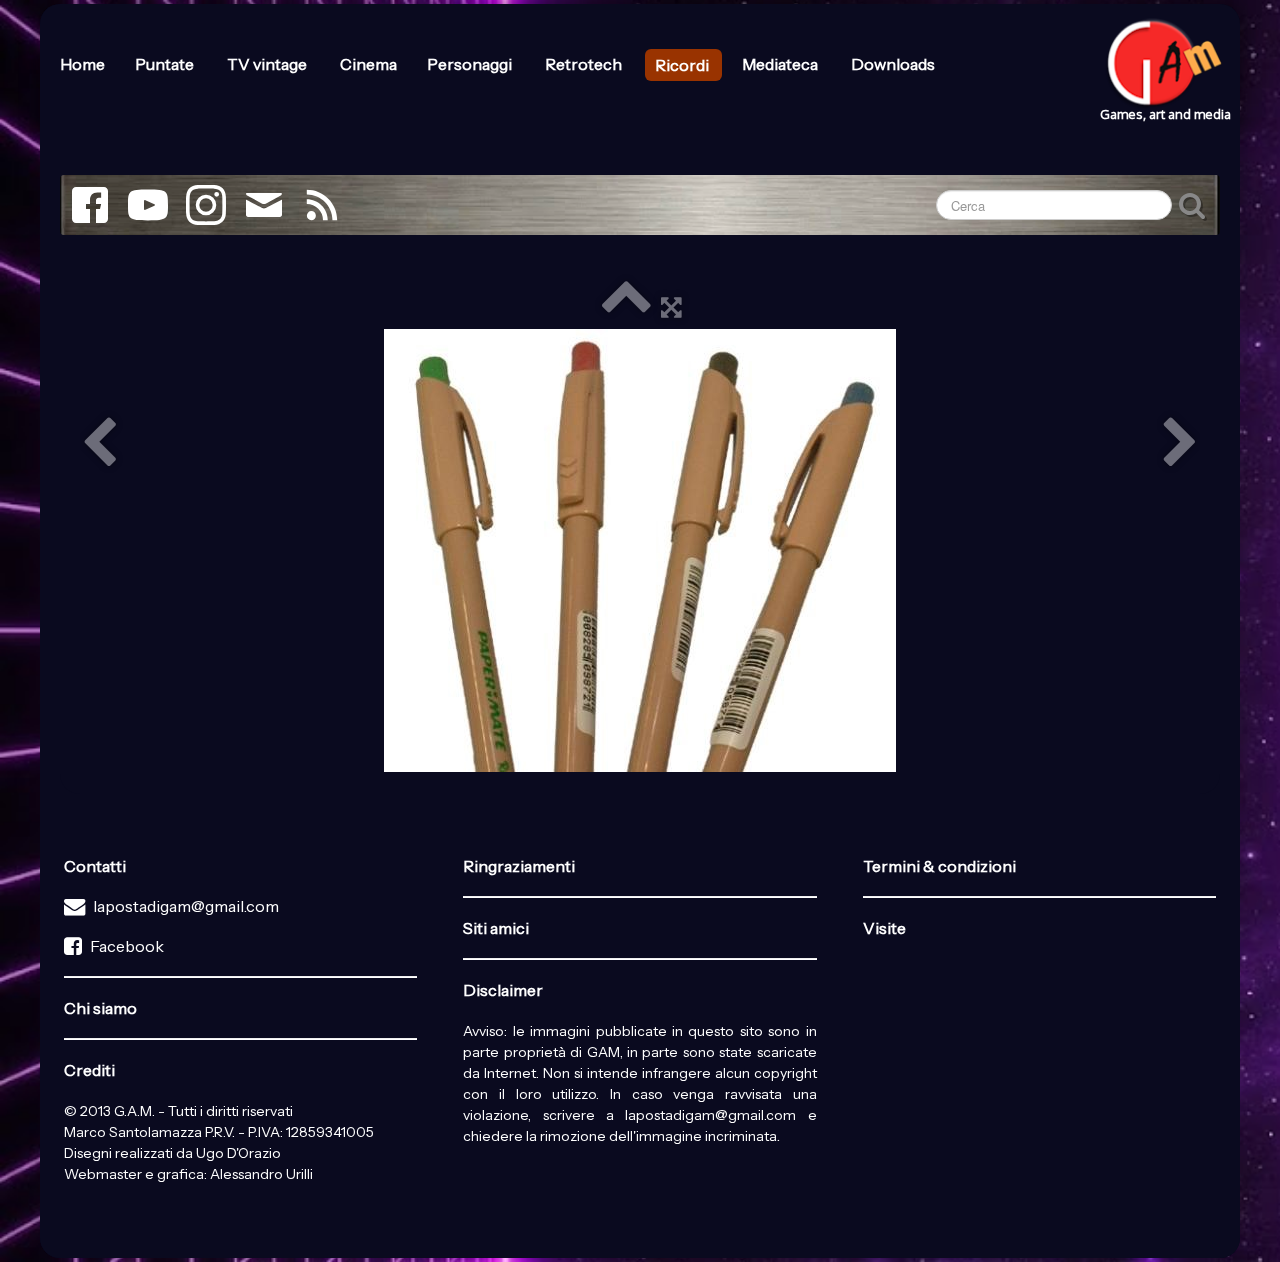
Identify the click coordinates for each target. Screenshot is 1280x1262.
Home (82, 64)
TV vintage (268, 64)
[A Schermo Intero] (671, 306)
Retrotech (585, 64)
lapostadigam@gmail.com (186, 906)
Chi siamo (100, 1008)
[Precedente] (99, 444)
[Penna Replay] (640, 550)
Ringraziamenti (519, 866)
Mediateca (781, 64)
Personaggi (471, 64)
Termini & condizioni (939, 866)
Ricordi (683, 65)
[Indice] (626, 306)
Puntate (166, 64)
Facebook (127, 946)
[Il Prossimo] (1180, 444)
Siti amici (496, 928)
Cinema (368, 64)
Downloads (893, 64)
